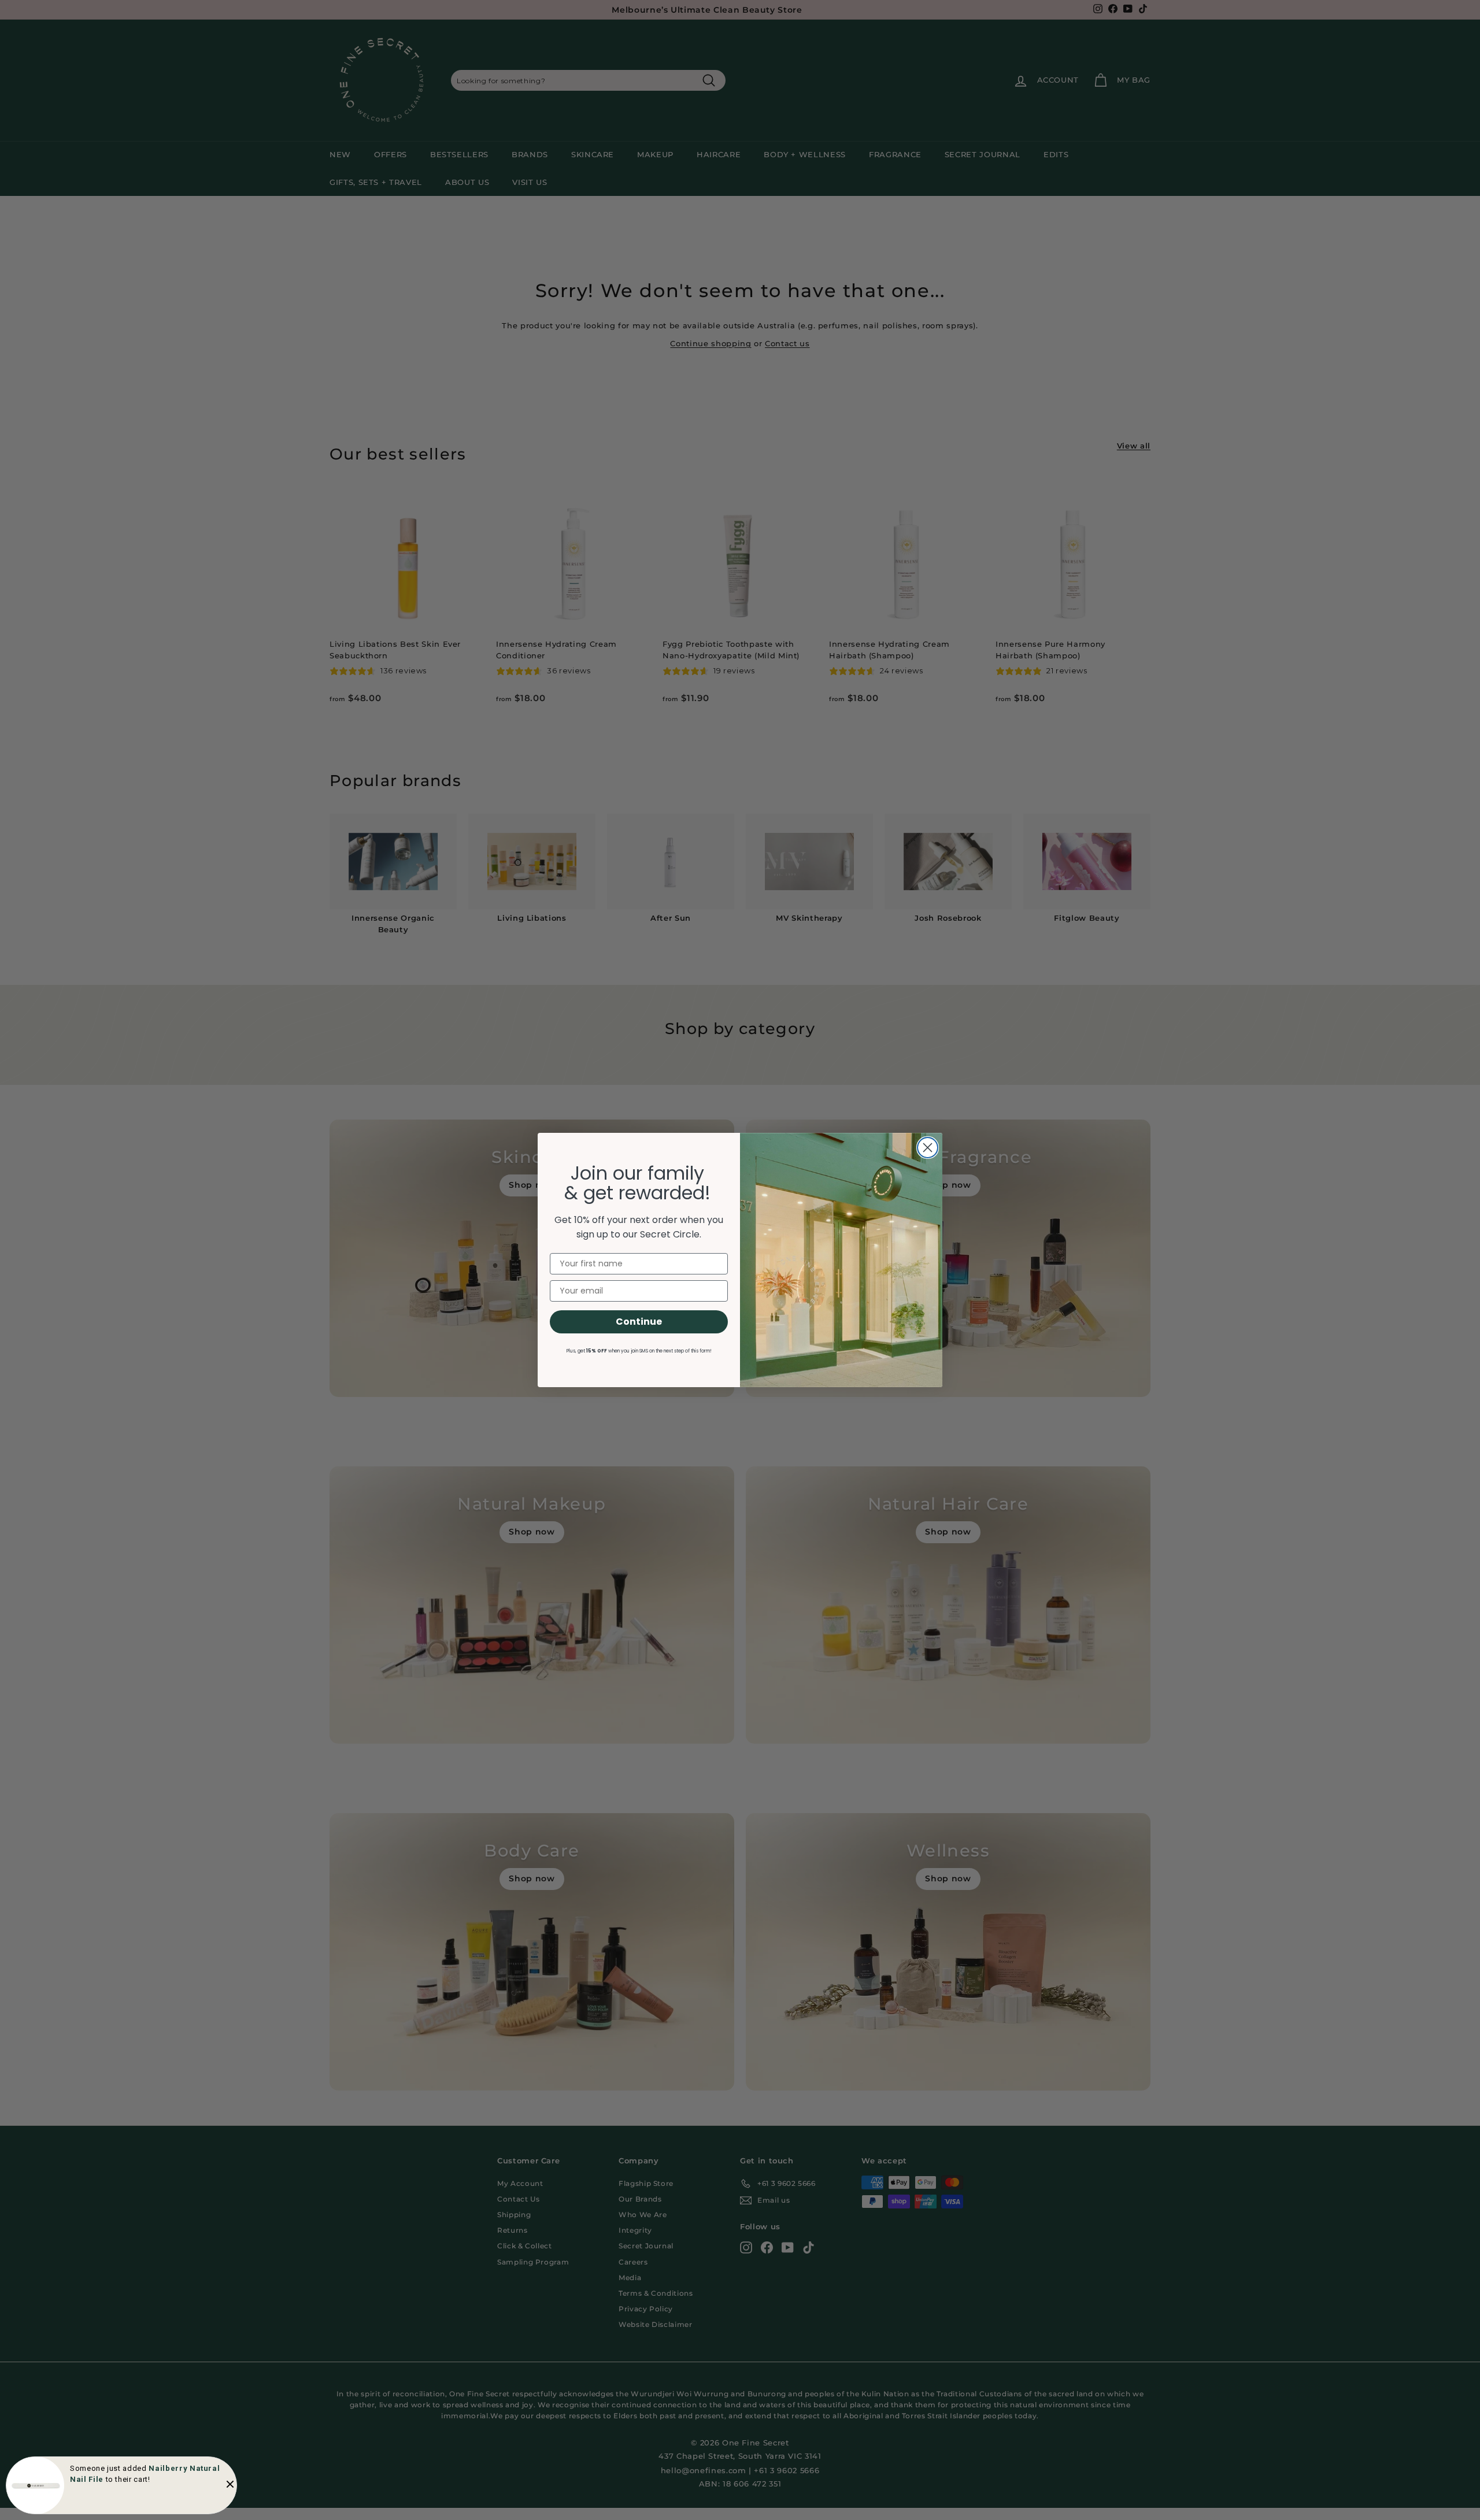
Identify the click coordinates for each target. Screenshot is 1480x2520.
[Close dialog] (928, 1148)
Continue (639, 1322)
